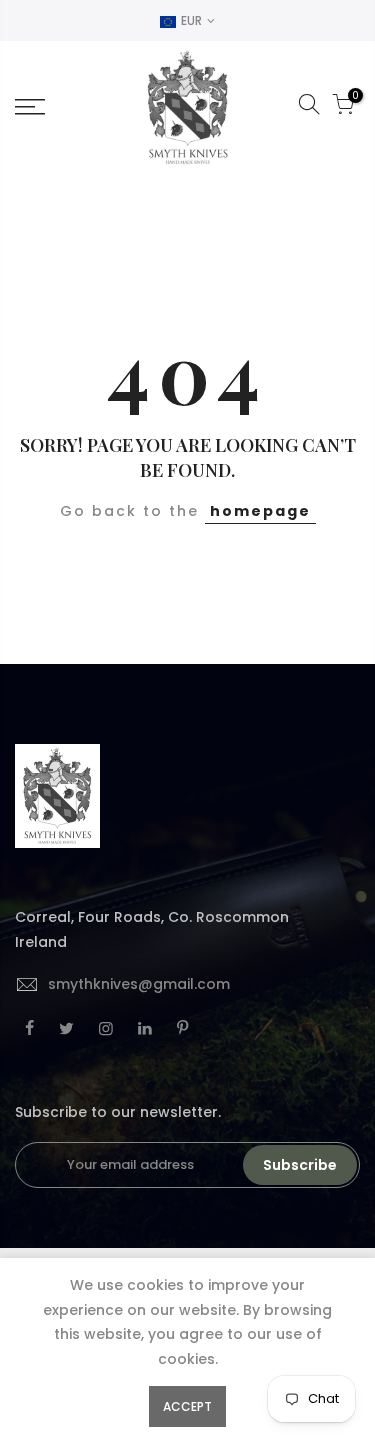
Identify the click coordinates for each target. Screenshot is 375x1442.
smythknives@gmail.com (139, 984)
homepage (260, 511)
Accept (187, 1406)
